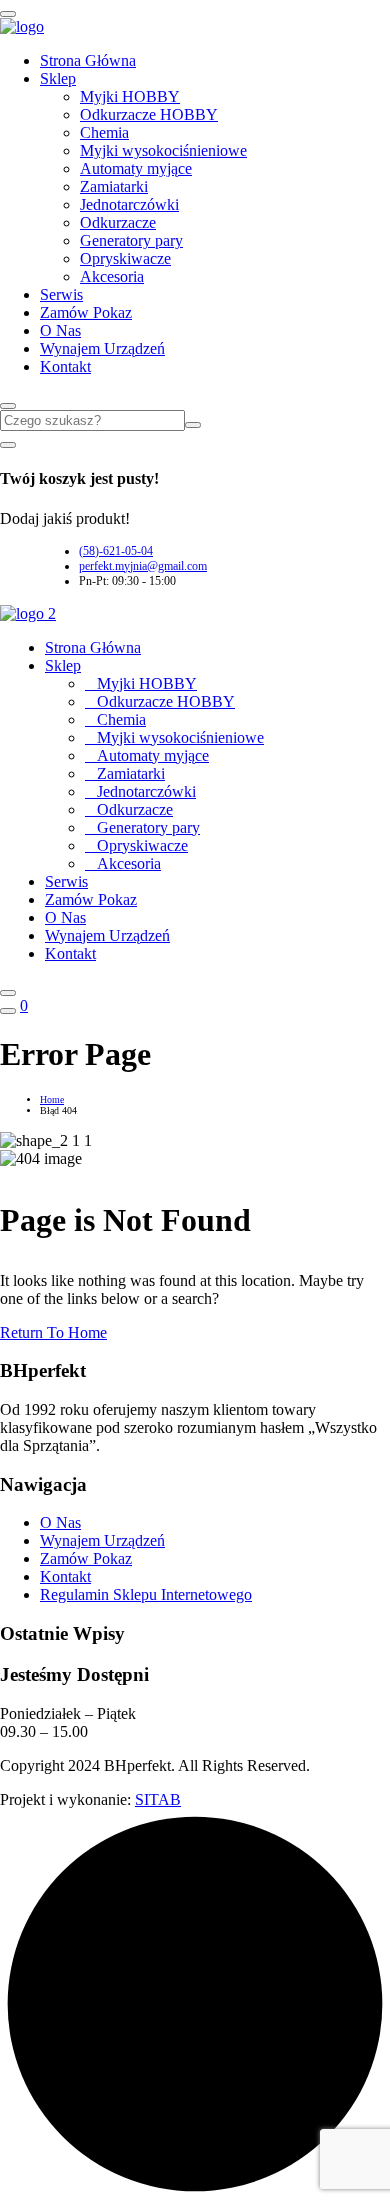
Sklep (58, 78)
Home (52, 1099)
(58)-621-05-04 (116, 551)
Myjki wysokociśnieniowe (163, 150)
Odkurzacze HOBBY (149, 114)
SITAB (158, 1799)
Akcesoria (112, 276)
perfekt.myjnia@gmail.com (143, 566)
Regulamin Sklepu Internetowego (146, 1594)
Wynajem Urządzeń (102, 348)
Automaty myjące (136, 168)
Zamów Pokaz (86, 312)
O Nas (60, 330)
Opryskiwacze (125, 258)
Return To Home (53, 1332)
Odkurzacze (118, 222)
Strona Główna (88, 60)
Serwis (61, 294)
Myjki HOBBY (130, 96)
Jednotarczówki (129, 204)
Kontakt (65, 366)
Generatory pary (131, 240)
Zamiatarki (114, 186)
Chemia (104, 132)
